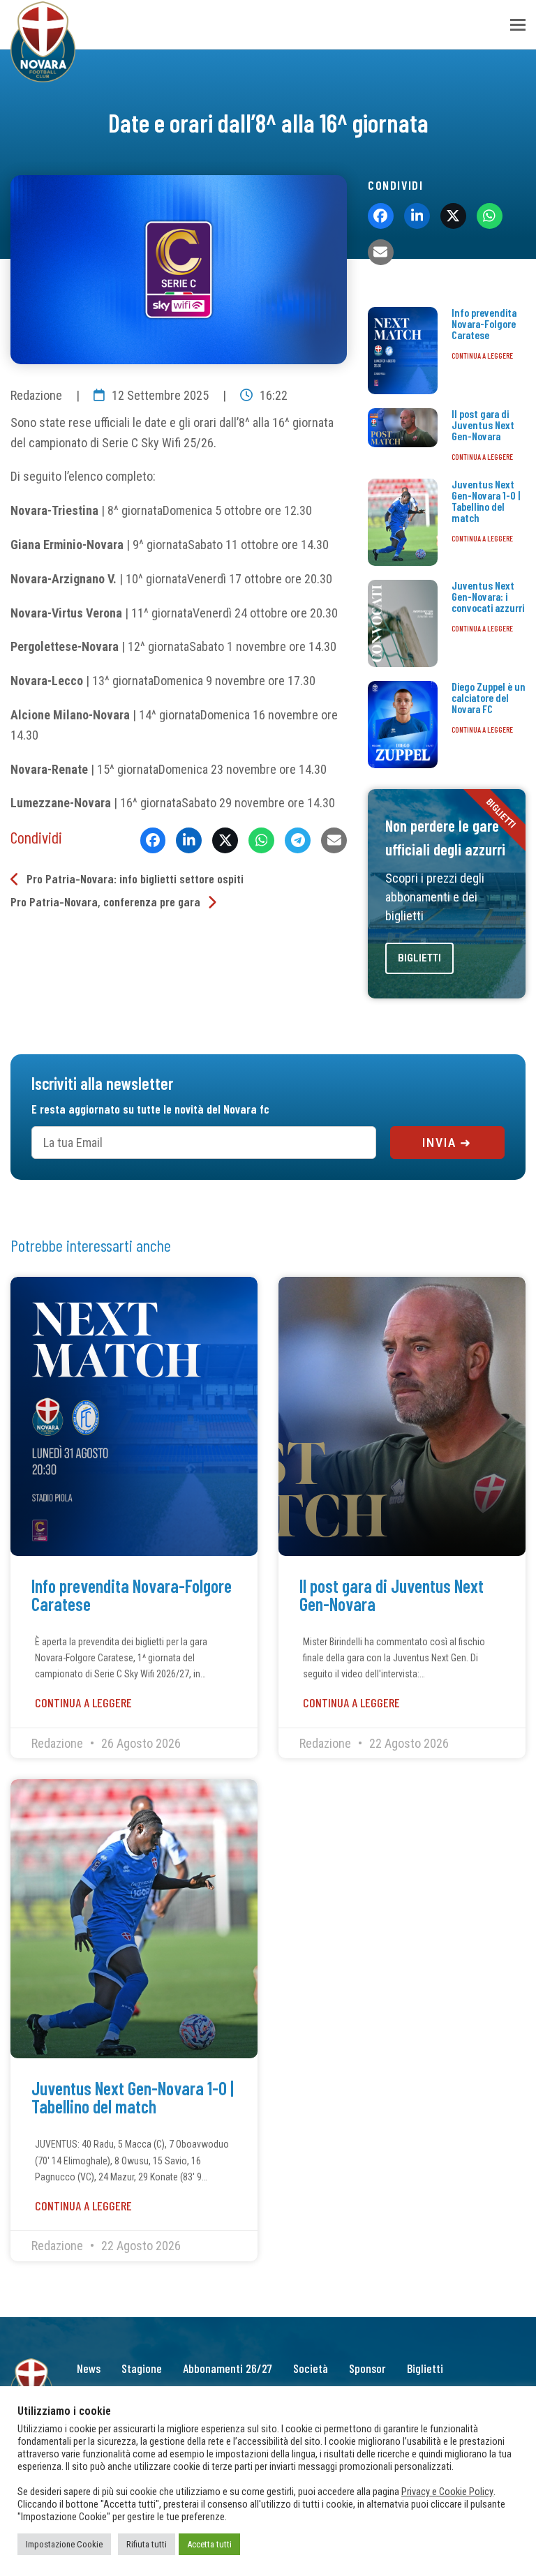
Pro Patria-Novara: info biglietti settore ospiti (135, 878)
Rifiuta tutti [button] (147, 2544)
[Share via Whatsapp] (261, 840)
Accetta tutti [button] (209, 2544)
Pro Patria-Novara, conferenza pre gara (105, 901)
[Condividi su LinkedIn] (189, 840)
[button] (518, 25)
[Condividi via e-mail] (334, 840)
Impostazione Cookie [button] (64, 2544)
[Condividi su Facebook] (153, 840)
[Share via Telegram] (298, 840)
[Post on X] (225, 840)
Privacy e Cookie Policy (447, 2492)
